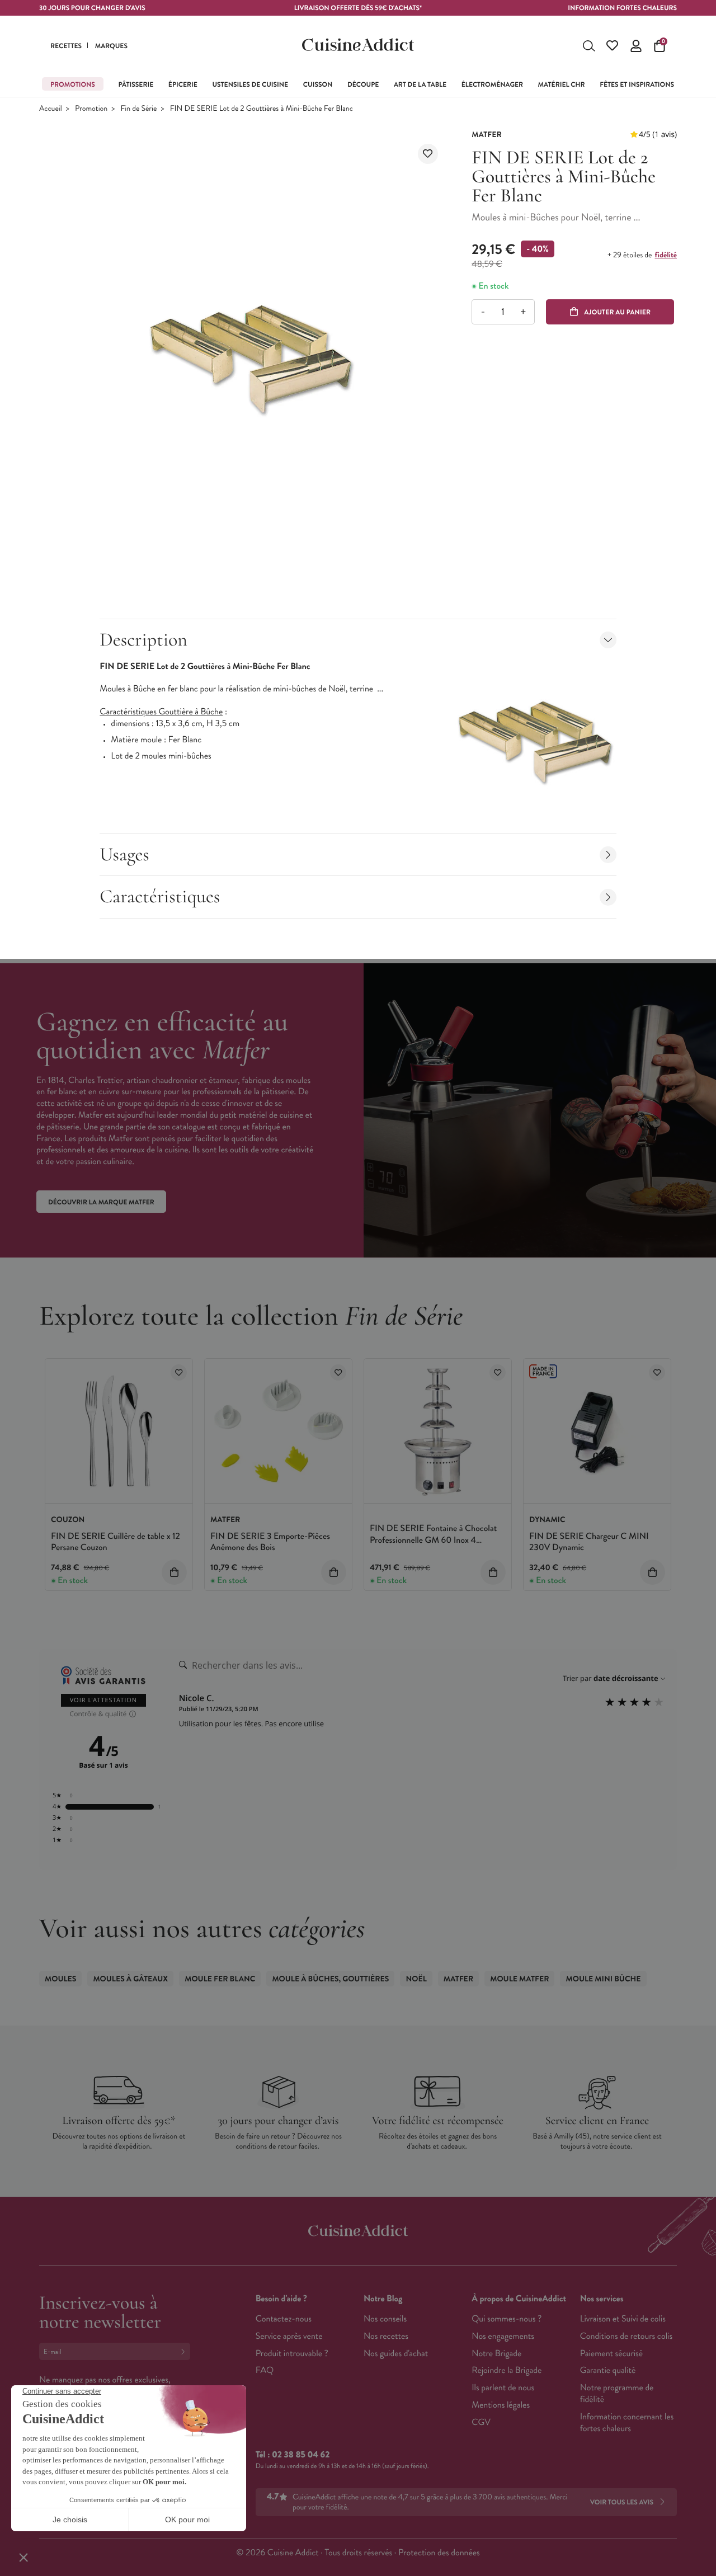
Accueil (51, 109)
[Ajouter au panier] (174, 1572)
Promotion (91, 109)
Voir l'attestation (104, 1700)
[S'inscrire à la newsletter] (185, 2351)
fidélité (666, 255)
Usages (124, 854)
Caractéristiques (160, 896)
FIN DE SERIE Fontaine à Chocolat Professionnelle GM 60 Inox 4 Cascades (433, 1540)
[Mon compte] (636, 46)
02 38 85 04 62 (301, 2455)
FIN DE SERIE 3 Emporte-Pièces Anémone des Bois (270, 1542)
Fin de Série (139, 109)
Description (143, 640)
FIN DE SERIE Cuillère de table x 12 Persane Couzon (116, 1542)
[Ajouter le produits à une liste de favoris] (179, 1372)
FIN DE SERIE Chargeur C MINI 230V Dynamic (589, 1542)
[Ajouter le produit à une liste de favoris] (428, 154)
